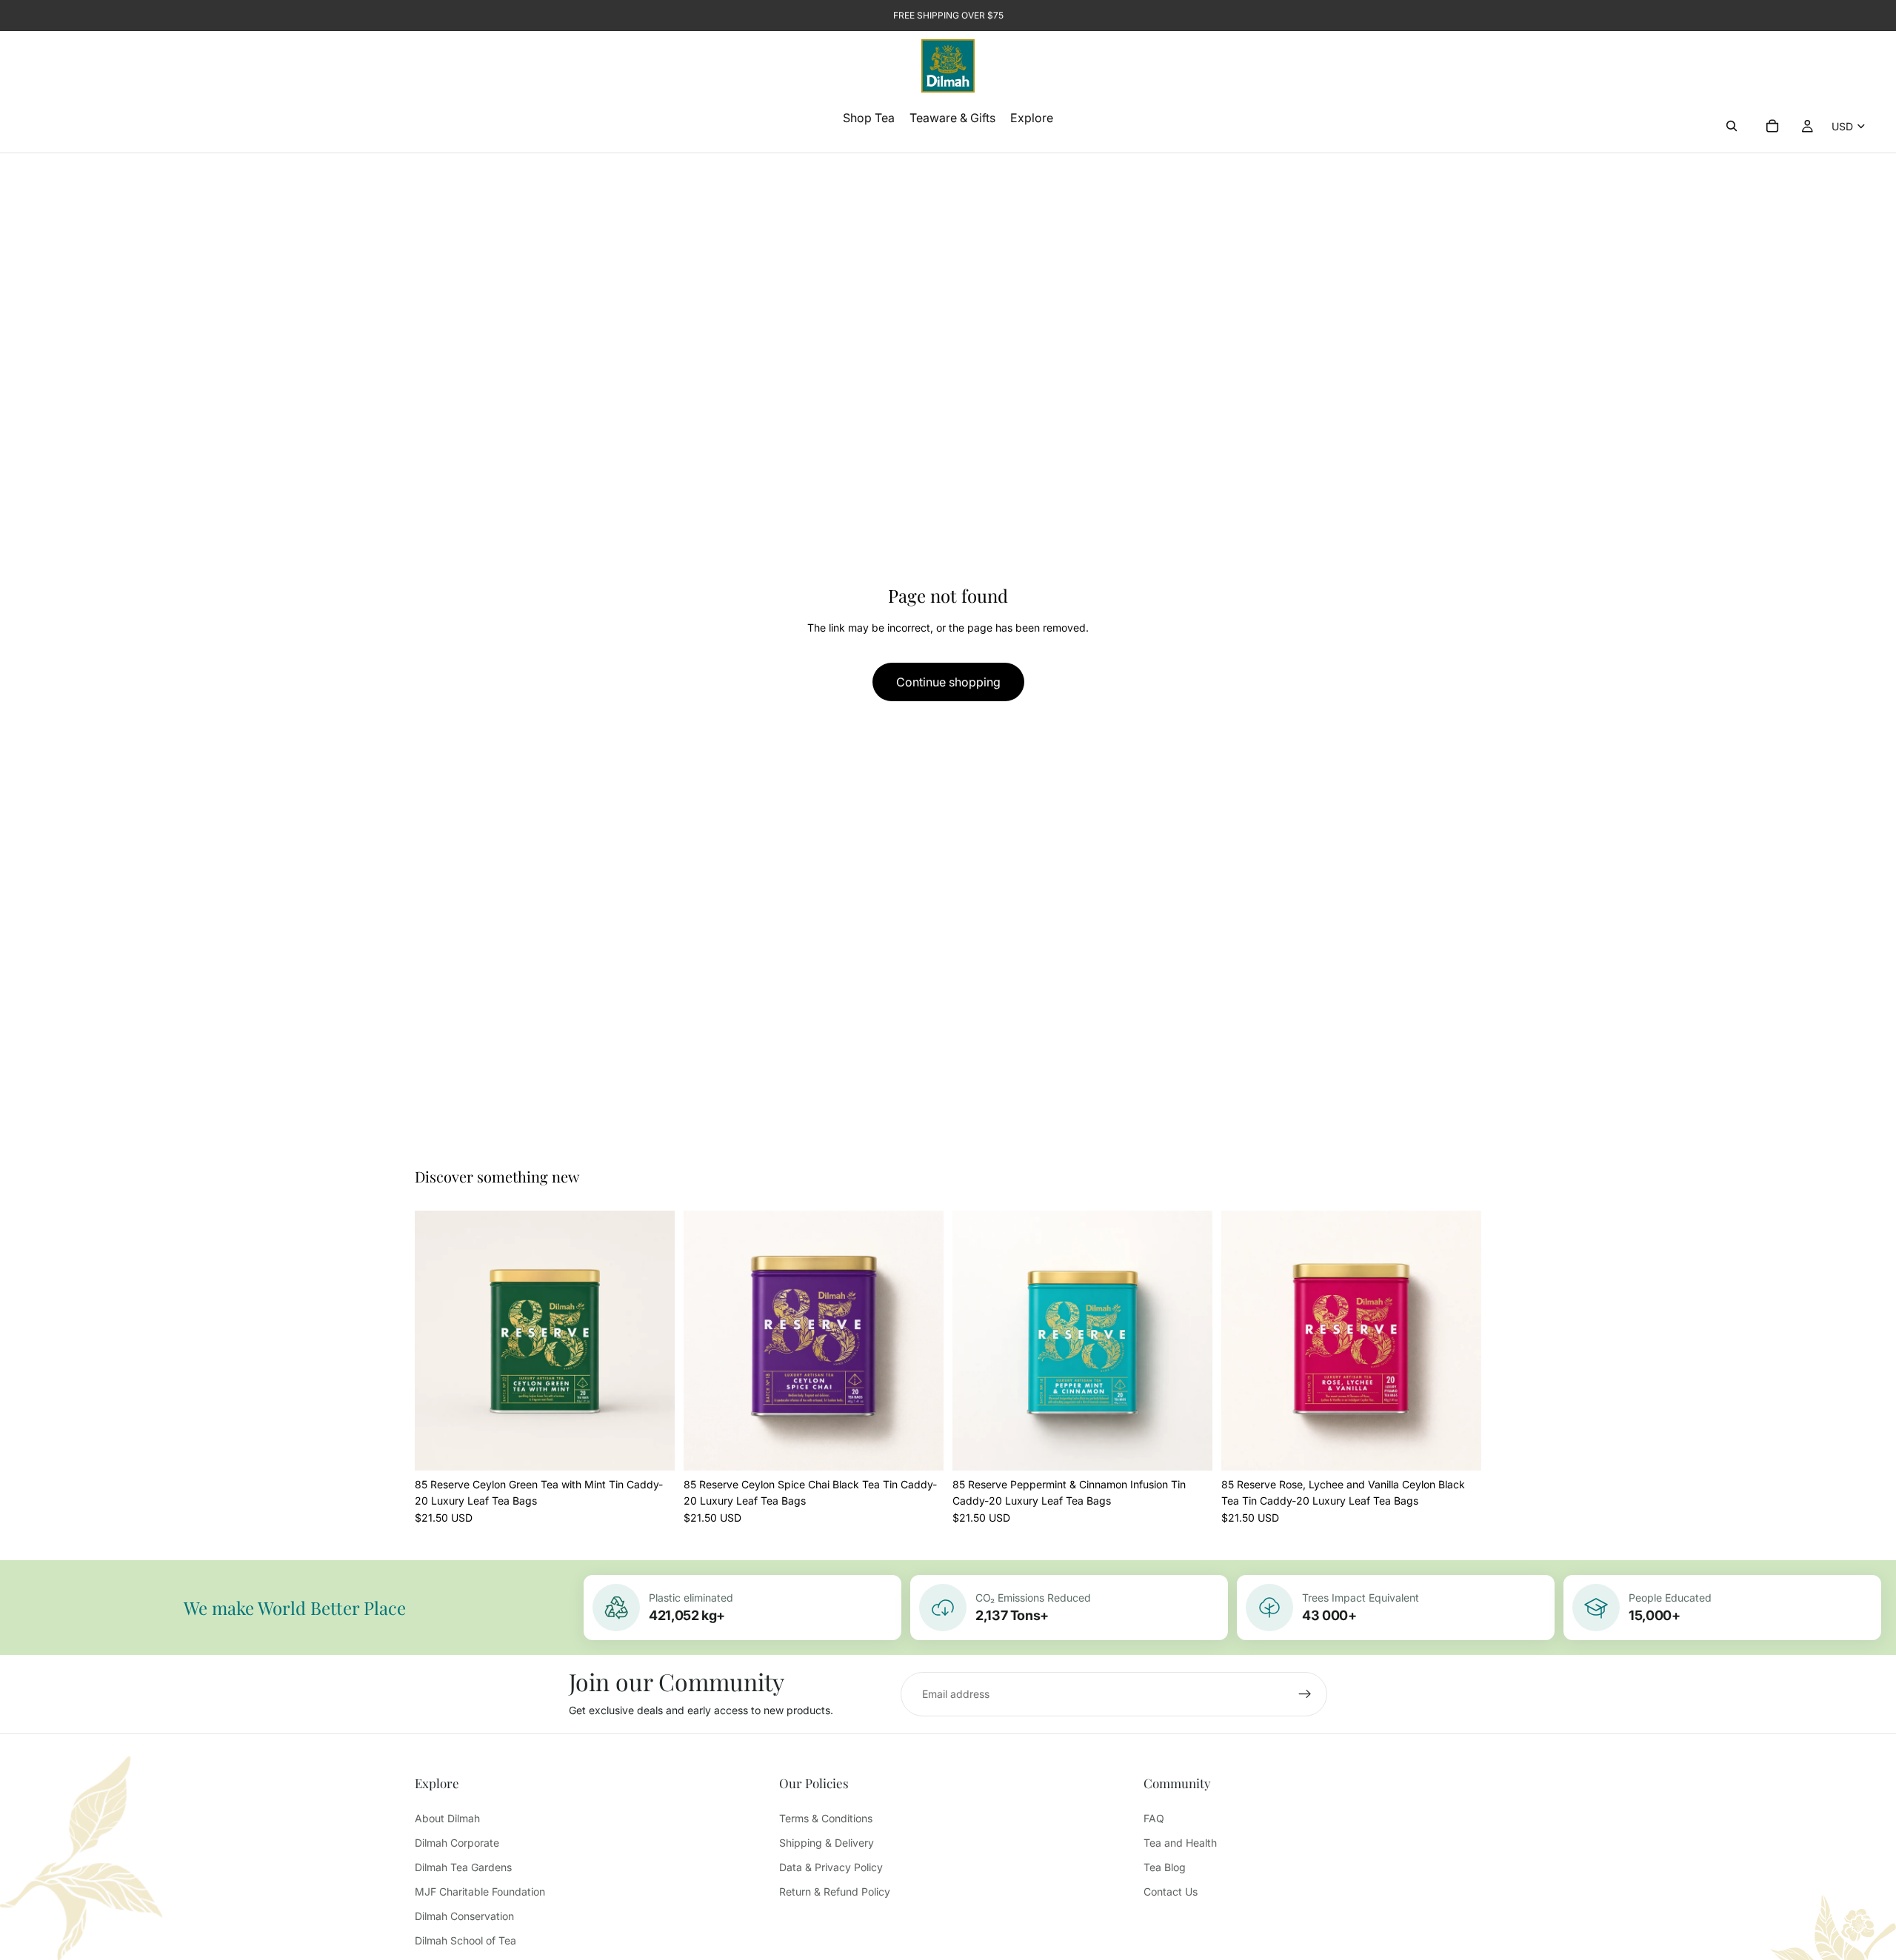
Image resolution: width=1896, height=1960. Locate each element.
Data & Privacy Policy (831, 1867)
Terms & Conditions (826, 1818)
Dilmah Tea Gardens (463, 1867)
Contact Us (1171, 1892)
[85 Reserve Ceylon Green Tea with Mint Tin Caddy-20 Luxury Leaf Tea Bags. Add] (652, 1448)
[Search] (1732, 126)
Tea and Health (1180, 1843)
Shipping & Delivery (827, 1843)
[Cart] (1772, 126)
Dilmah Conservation (464, 1916)
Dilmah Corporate (457, 1843)
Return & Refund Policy (835, 1892)
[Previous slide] (437, 1340)
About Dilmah (447, 1818)
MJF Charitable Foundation (480, 1892)
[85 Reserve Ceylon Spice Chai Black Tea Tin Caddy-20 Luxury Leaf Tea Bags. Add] (921, 1448)
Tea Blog (1165, 1867)
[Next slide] (652, 1340)
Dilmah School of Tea (465, 1940)
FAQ (1154, 1818)
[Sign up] (1305, 1694)
